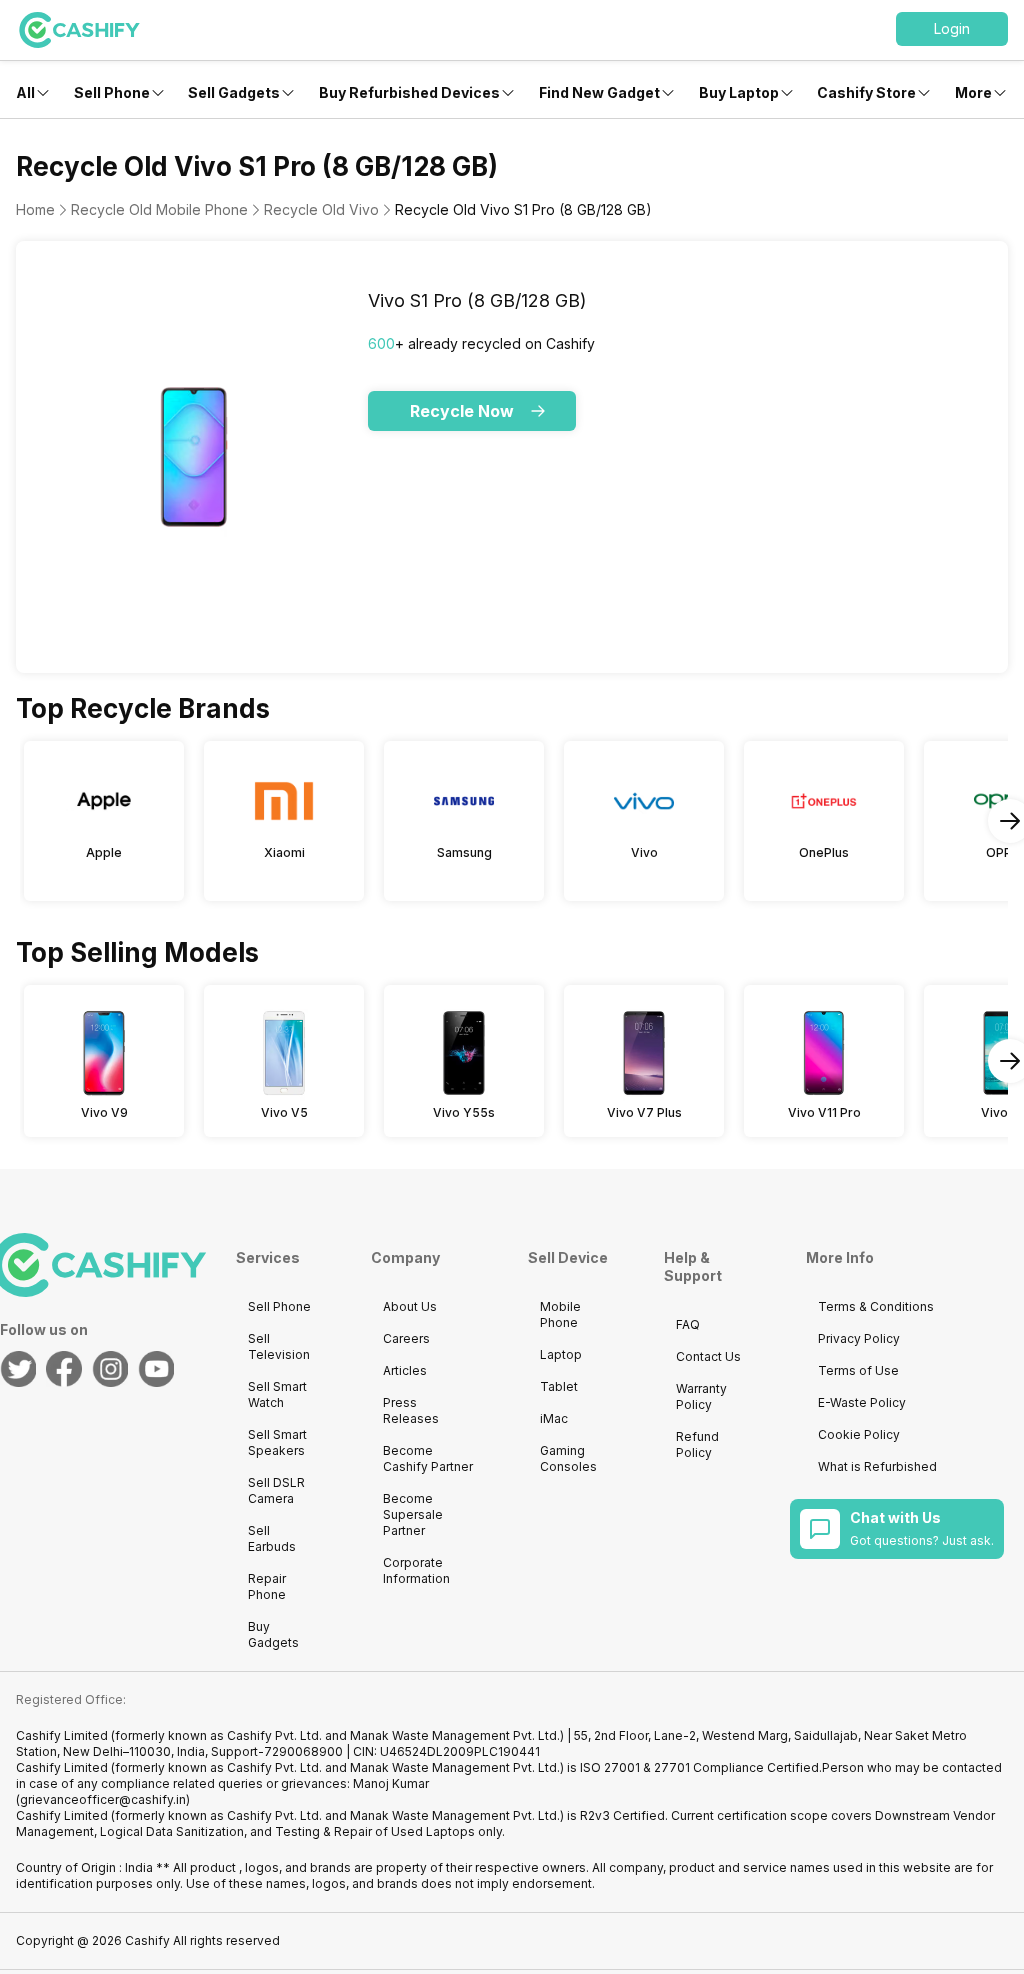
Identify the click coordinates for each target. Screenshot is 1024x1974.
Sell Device (568, 1257)
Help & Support (693, 1266)
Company (405, 1257)
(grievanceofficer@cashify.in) (103, 1799)
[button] (952, 29)
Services (268, 1257)
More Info (840, 1257)
